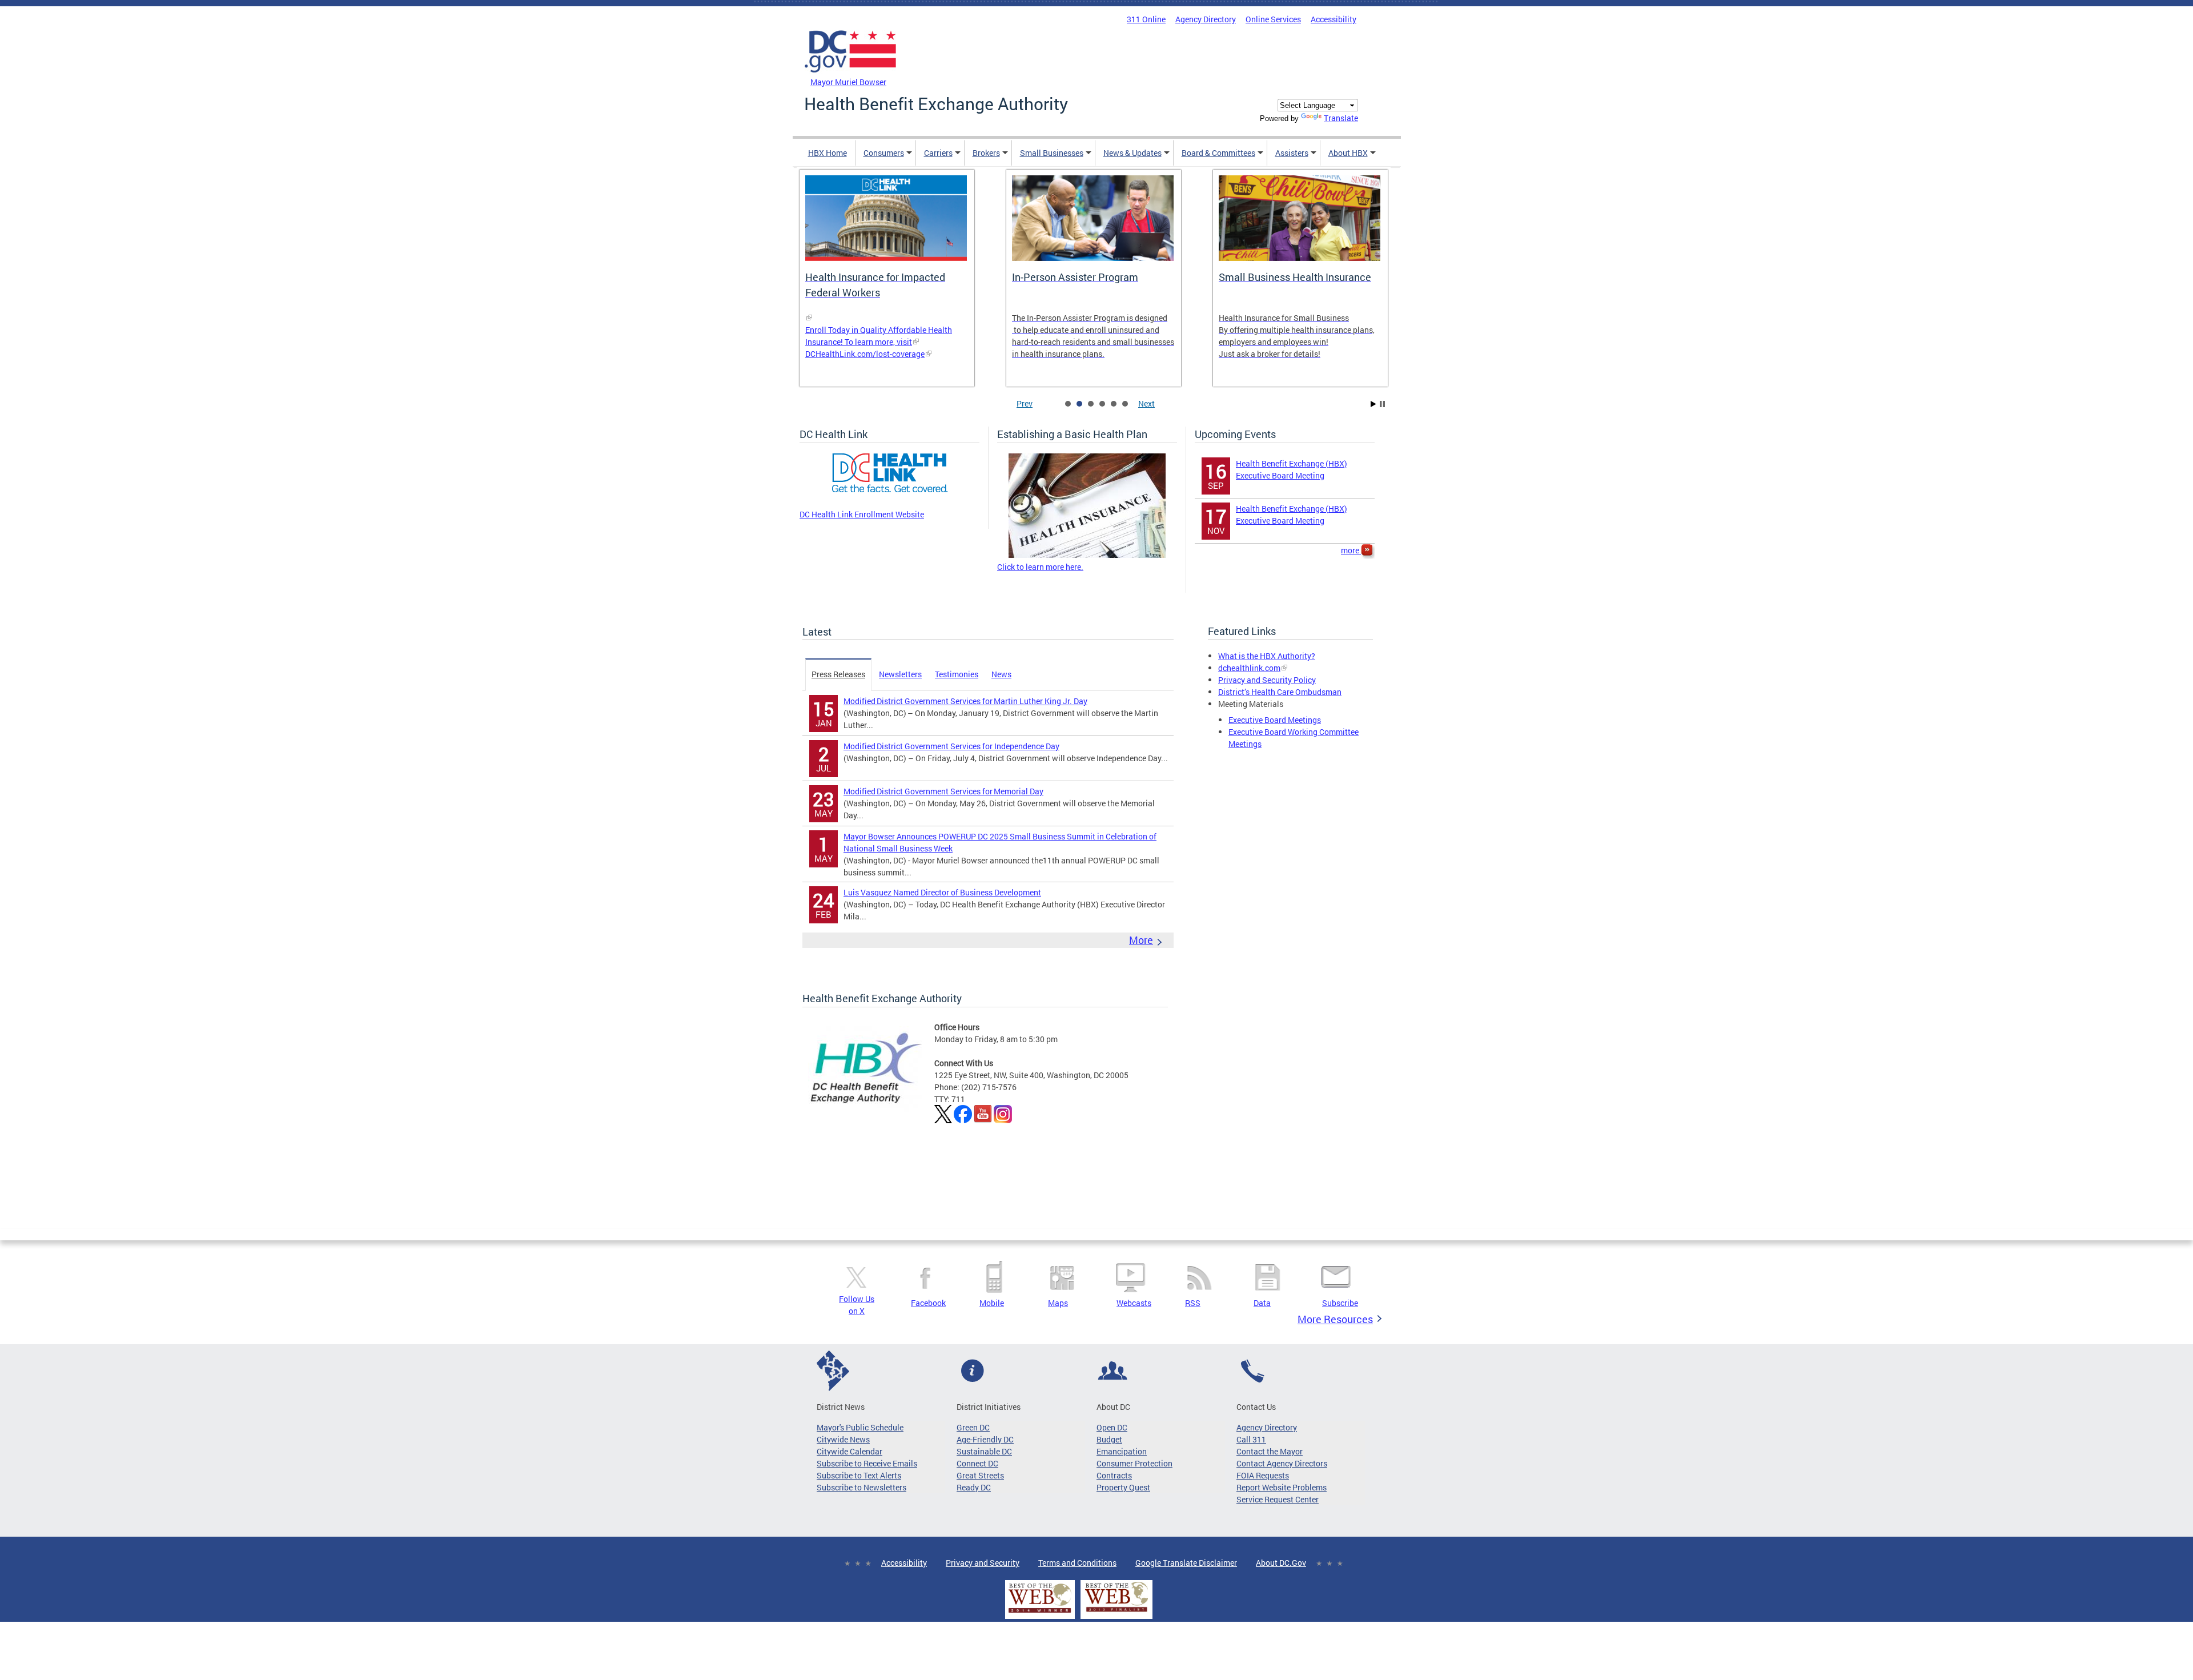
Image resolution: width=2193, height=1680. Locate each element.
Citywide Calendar (850, 1451)
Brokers (986, 153)
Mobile (992, 1303)
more (1351, 550)
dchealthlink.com (1249, 668)
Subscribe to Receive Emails (867, 1463)
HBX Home (828, 153)
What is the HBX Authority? (1267, 656)
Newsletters (900, 674)
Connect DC (977, 1463)
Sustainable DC (984, 1451)
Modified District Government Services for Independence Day (951, 746)
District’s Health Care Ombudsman (1280, 692)
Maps (1058, 1303)
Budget (1109, 1439)
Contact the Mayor (1270, 1451)
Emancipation (1122, 1451)
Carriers (938, 153)
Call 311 (1251, 1439)
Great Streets (980, 1475)
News (1001, 674)
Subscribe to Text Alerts (859, 1475)
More (1141, 940)
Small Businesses (1052, 153)
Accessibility (1334, 19)
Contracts (1114, 1475)
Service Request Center (1278, 1499)
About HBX (1348, 153)
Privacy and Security (983, 1563)
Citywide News (843, 1439)
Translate (1341, 118)
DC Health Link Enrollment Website (862, 514)
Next (1146, 403)
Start (1373, 404)
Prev (1025, 403)
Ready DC (974, 1487)
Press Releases (838, 674)
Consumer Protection (1134, 1463)
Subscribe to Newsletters (861, 1487)
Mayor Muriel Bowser (848, 82)
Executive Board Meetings (1275, 720)
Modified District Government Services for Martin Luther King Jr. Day (965, 701)
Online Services (1273, 19)
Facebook (928, 1303)
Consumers (884, 153)
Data (1262, 1303)
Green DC (973, 1427)
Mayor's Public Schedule (860, 1427)
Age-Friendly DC (985, 1439)
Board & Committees (1218, 153)
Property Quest (1123, 1487)
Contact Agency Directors (1282, 1463)
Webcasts (1134, 1303)
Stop (1382, 404)
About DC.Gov (1281, 1563)
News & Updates (1132, 153)
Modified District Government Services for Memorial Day (943, 791)
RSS (1193, 1303)
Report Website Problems (1282, 1487)
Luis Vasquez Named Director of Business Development (942, 892)
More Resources (1335, 1319)
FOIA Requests (1263, 1475)
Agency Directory (1206, 19)
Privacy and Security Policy (1267, 680)
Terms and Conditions (1077, 1563)
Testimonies (957, 674)
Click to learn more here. (1040, 567)
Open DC (1112, 1427)
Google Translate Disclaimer (1186, 1563)
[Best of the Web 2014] (1040, 1613)
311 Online (1146, 19)
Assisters (1292, 153)
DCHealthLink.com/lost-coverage (865, 354)
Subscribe (1340, 1303)
